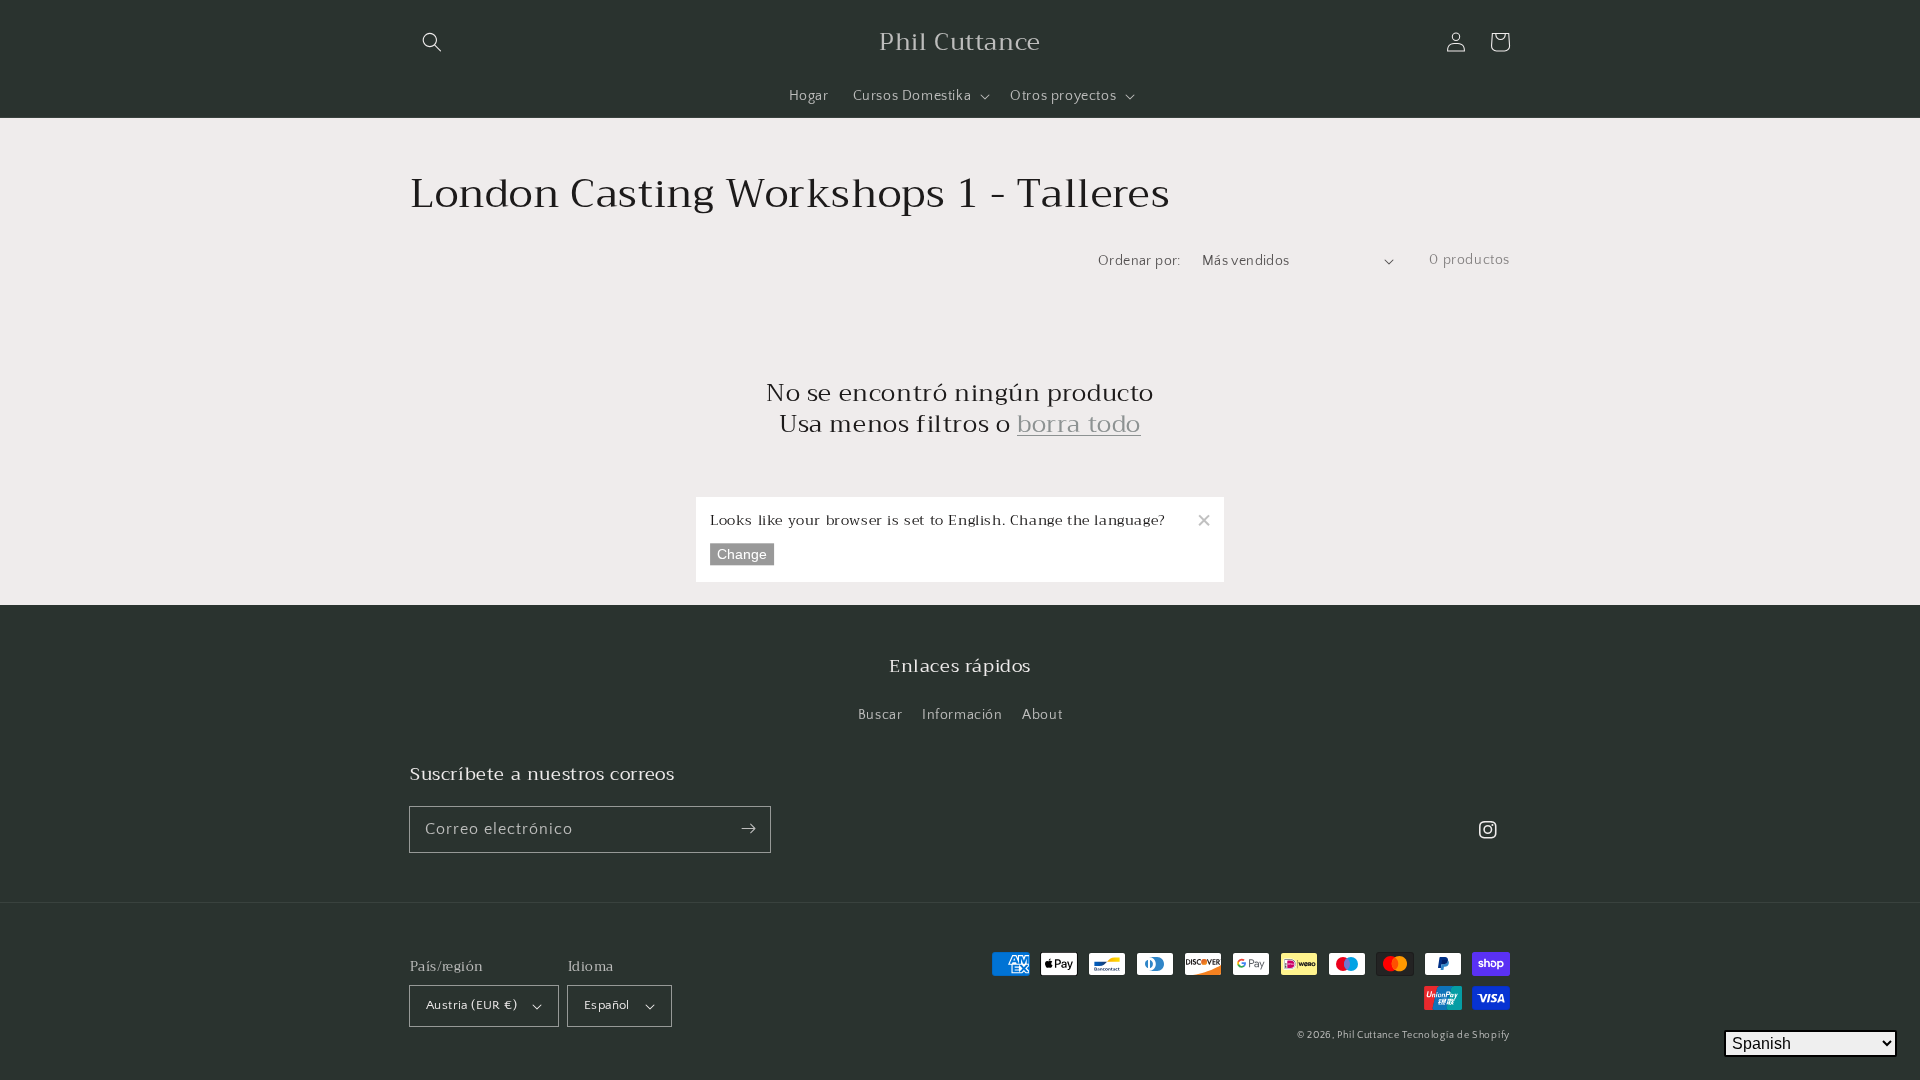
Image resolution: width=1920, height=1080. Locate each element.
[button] (432, 42)
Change (742, 555)
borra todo (1079, 424)
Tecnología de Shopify (1456, 1035)
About (1042, 715)
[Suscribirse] (748, 829)
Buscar (880, 715)
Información (962, 715)
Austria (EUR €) (471, 1005)
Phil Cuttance (1369, 1035)
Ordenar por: (1139, 261)
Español (607, 1005)
